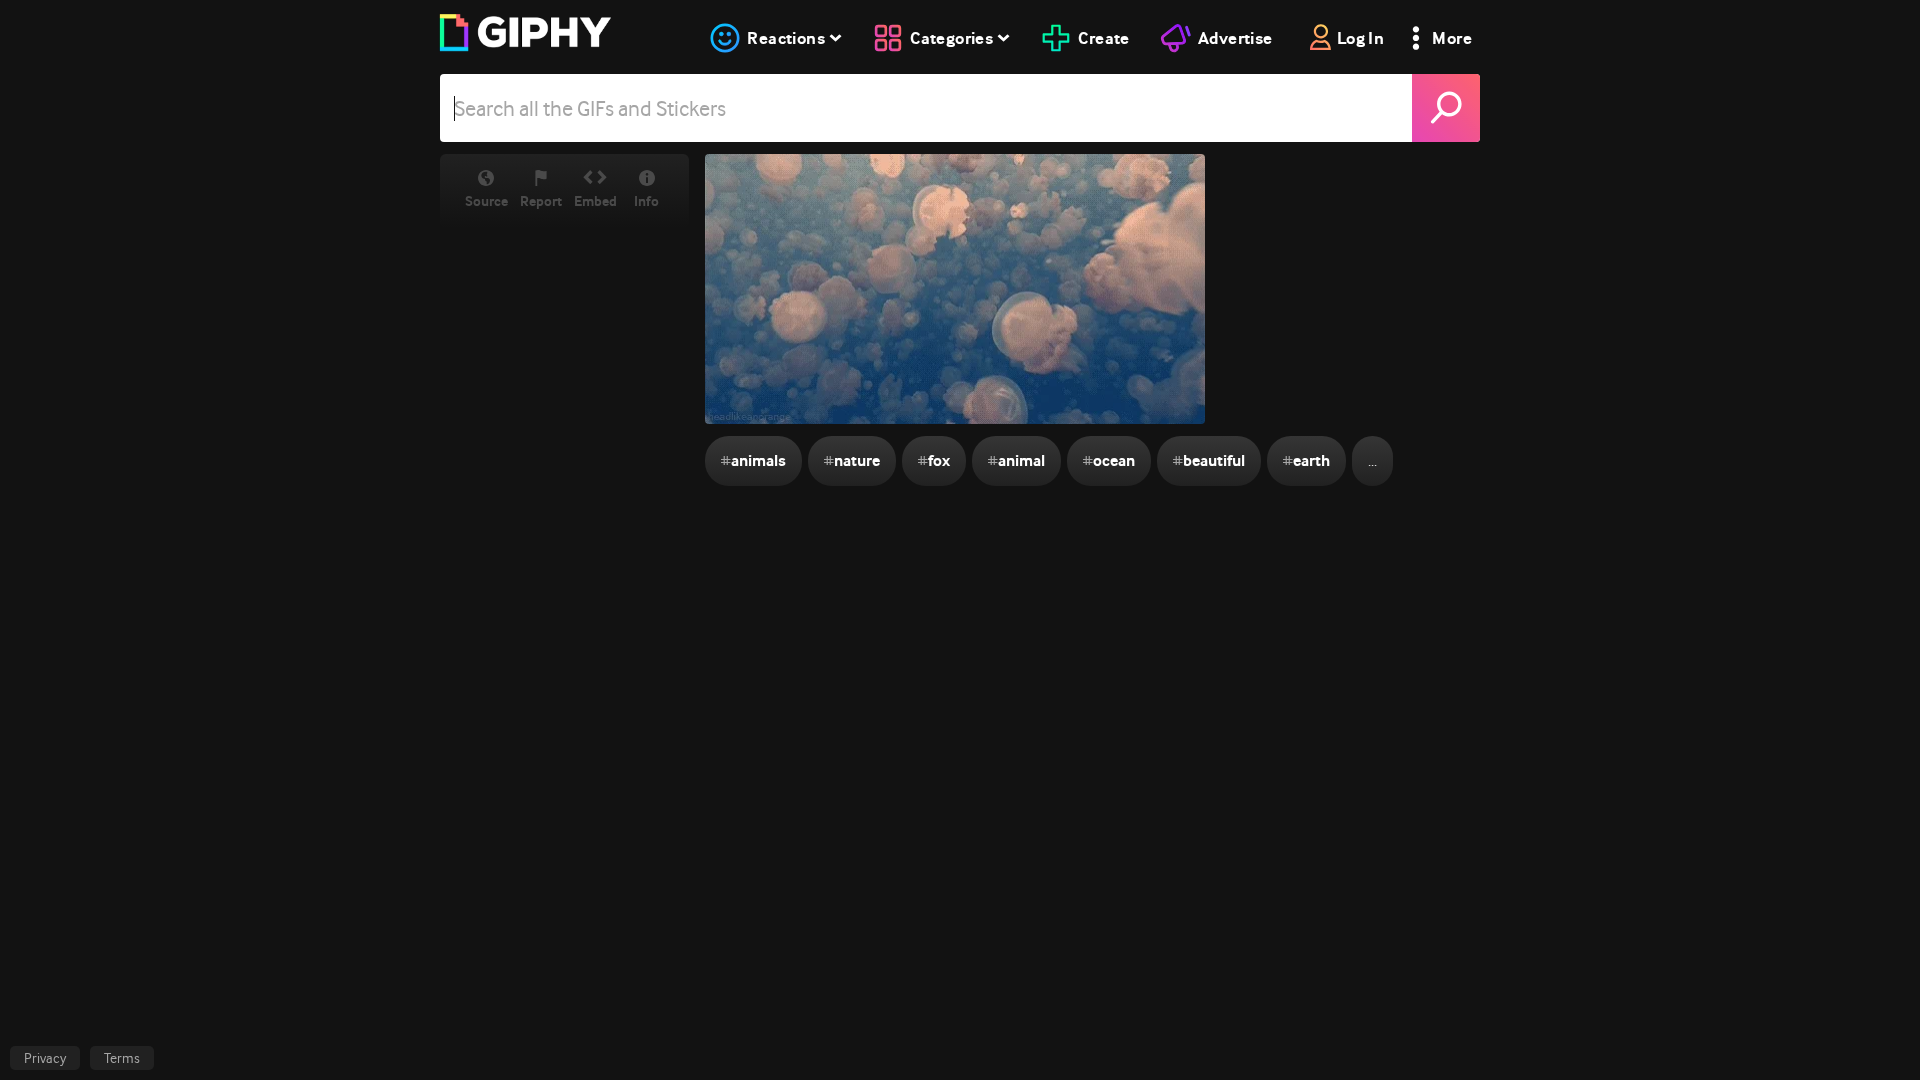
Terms (122, 1058)
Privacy (45, 1058)
